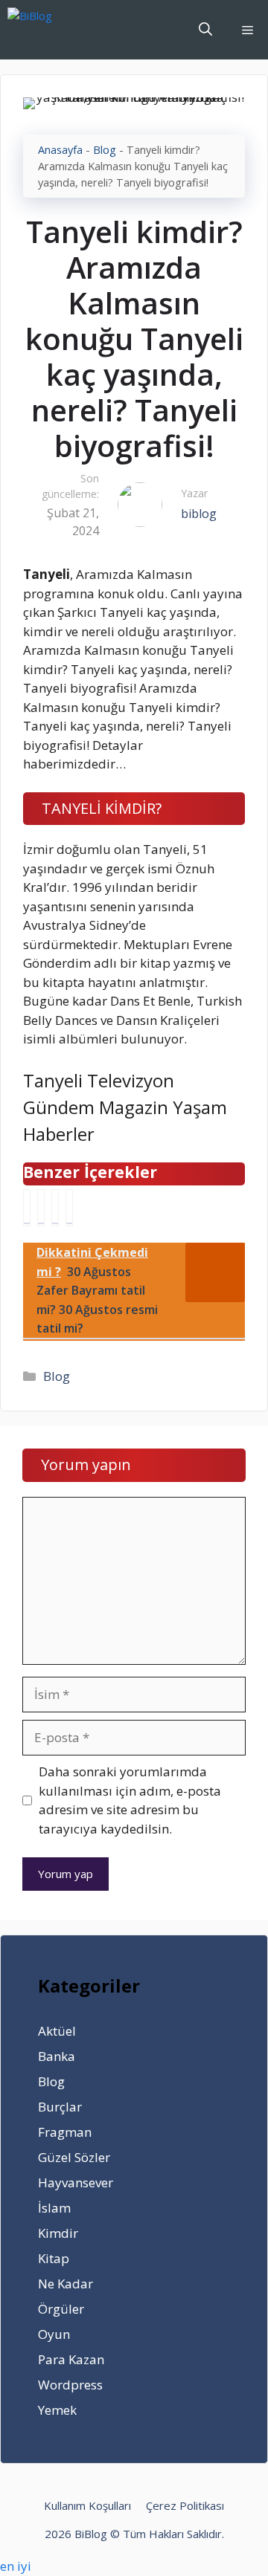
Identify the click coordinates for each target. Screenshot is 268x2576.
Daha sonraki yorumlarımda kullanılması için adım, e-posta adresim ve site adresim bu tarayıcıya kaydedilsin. (130, 1800)
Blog (105, 150)
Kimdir (58, 2233)
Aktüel (57, 2031)
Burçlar (60, 2107)
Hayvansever (76, 2182)
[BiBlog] (52, 30)
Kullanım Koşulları (87, 2505)
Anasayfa (60, 150)
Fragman (65, 2132)
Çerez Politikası (185, 2505)
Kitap (54, 2258)
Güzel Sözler (74, 2157)
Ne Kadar (66, 2284)
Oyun (54, 2334)
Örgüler (61, 2309)
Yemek (57, 2410)
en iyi (16, 2566)
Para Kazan (71, 2359)
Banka (57, 2056)
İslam (54, 2208)
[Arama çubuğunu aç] (205, 30)
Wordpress (70, 2385)
